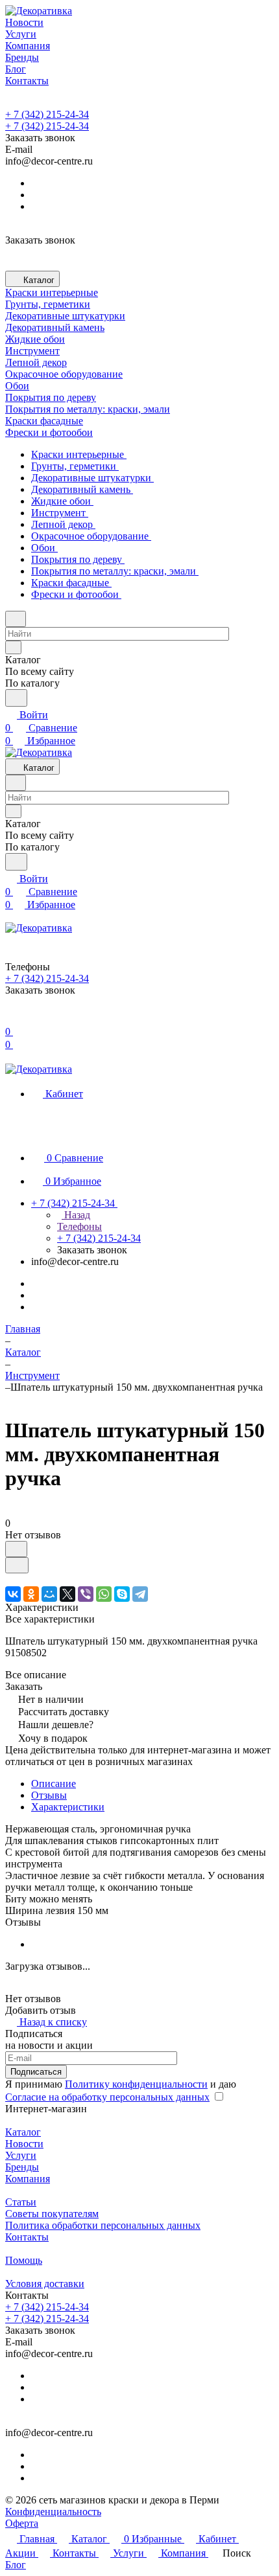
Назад (76, 1215)
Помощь (24, 2260)
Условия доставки (45, 2284)
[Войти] (11, 1019)
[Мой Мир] (49, 1594)
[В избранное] (16, 1549)
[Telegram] (140, 1594)
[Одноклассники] (31, 1594)
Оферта (22, 2523)
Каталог (23, 2132)
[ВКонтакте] (13, 1594)
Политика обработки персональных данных (103, 2225)
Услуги (21, 2155)
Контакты (27, 2237)
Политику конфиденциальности (136, 2084)
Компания (28, 2179)
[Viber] (86, 1594)
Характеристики (68, 1807)
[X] (67, 1594)
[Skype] (122, 1594)
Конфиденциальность (53, 2512)
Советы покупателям (52, 2214)
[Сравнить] (17, 1565)
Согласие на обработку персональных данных (107, 2097)
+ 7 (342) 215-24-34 (47, 114)
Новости (24, 2144)
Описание (54, 1784)
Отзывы (49, 1795)
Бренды (22, 2167)
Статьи (21, 2202)
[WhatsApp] (104, 1594)
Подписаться (36, 2072)
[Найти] (16, 698)
